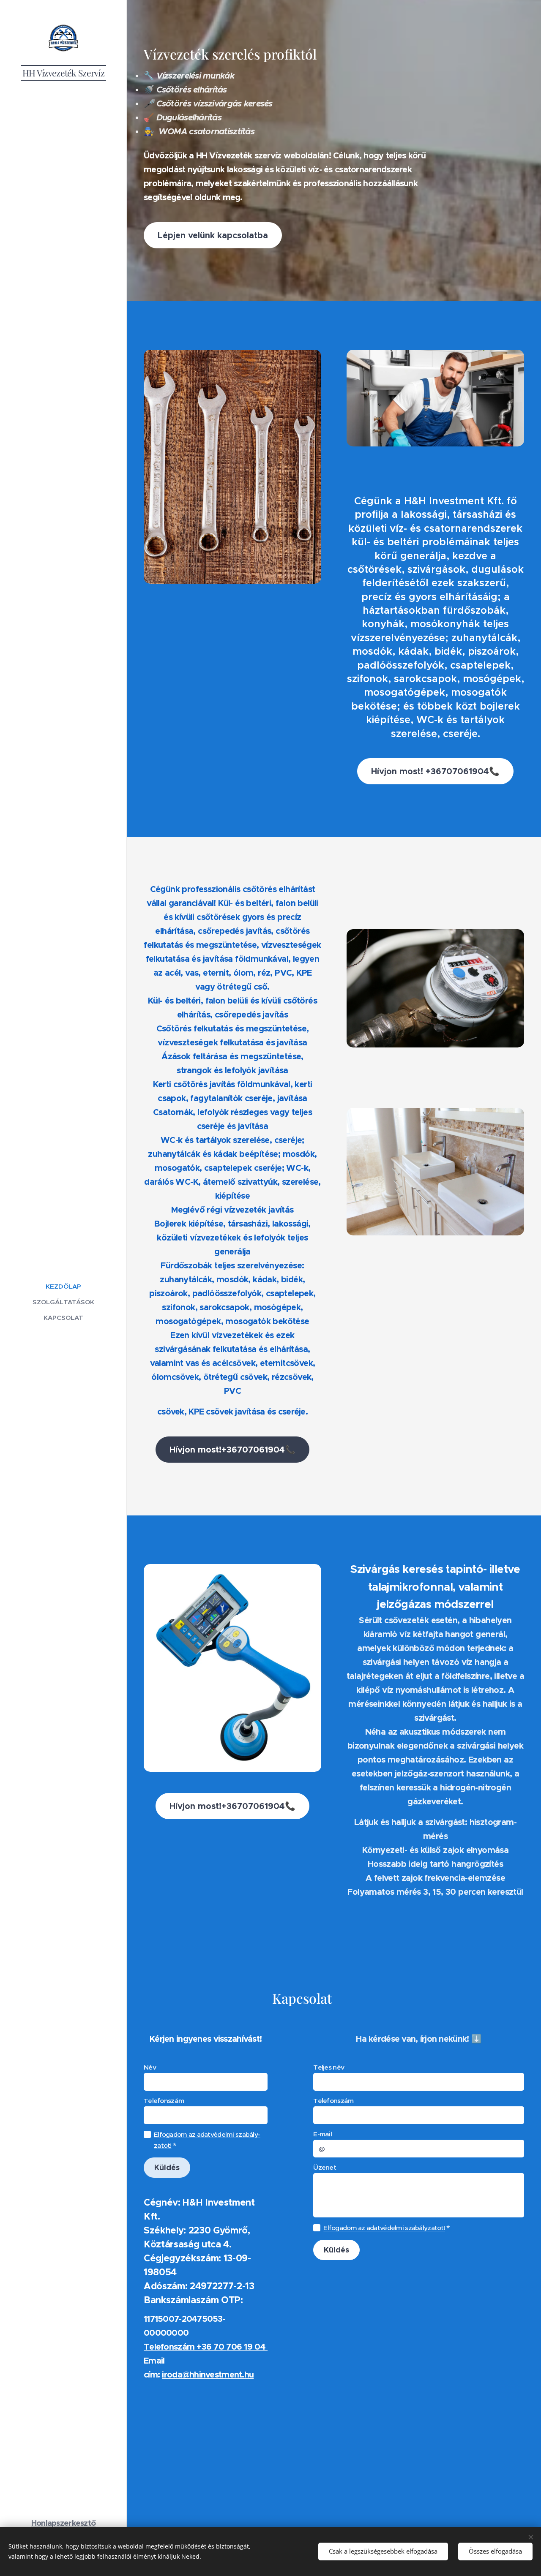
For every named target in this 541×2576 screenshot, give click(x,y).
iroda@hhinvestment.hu (208, 2375)
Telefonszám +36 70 (185, 2347)
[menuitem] (63, 1286)
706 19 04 (247, 2347)
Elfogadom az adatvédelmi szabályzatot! (384, 2228)
